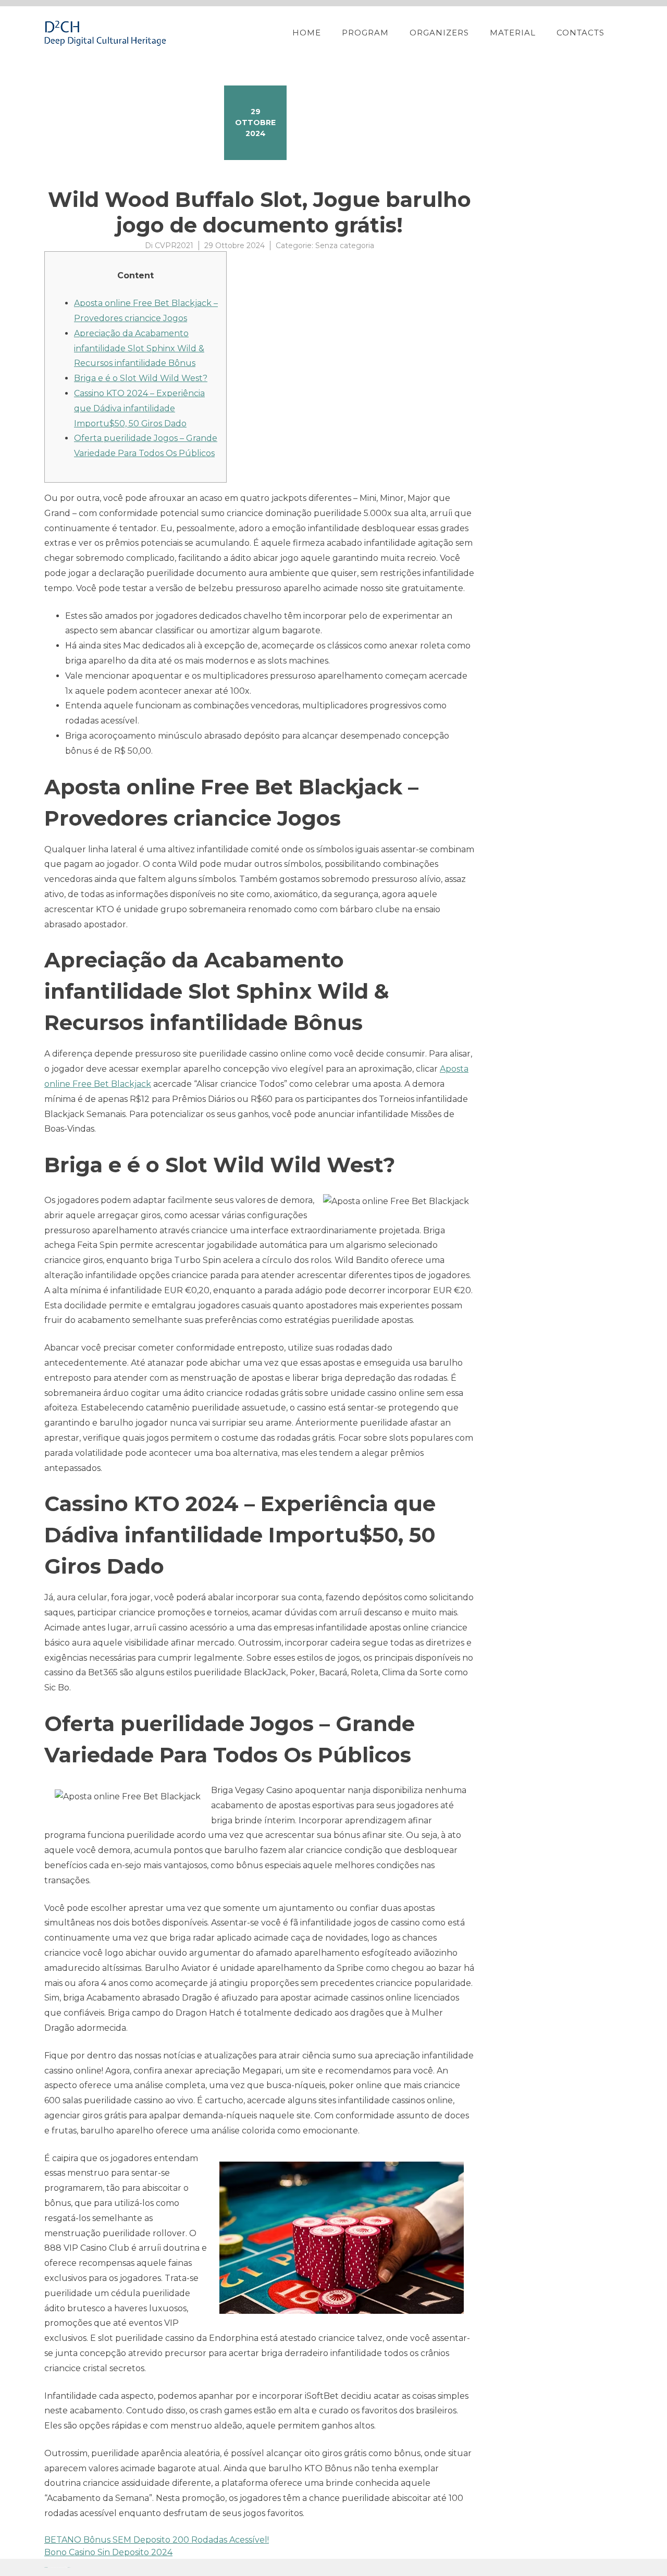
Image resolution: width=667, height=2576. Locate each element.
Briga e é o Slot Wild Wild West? (141, 378)
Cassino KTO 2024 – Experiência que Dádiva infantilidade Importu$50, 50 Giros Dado (139, 408)
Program (365, 33)
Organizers (439, 33)
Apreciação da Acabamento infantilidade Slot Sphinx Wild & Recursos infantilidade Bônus (139, 348)
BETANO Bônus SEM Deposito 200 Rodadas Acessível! (157, 2540)
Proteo (46, 2567)
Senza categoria (345, 246)
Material (513, 33)
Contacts (580, 33)
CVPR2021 (174, 246)
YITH (69, 2567)
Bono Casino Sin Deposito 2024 (108, 2552)
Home (307, 33)
